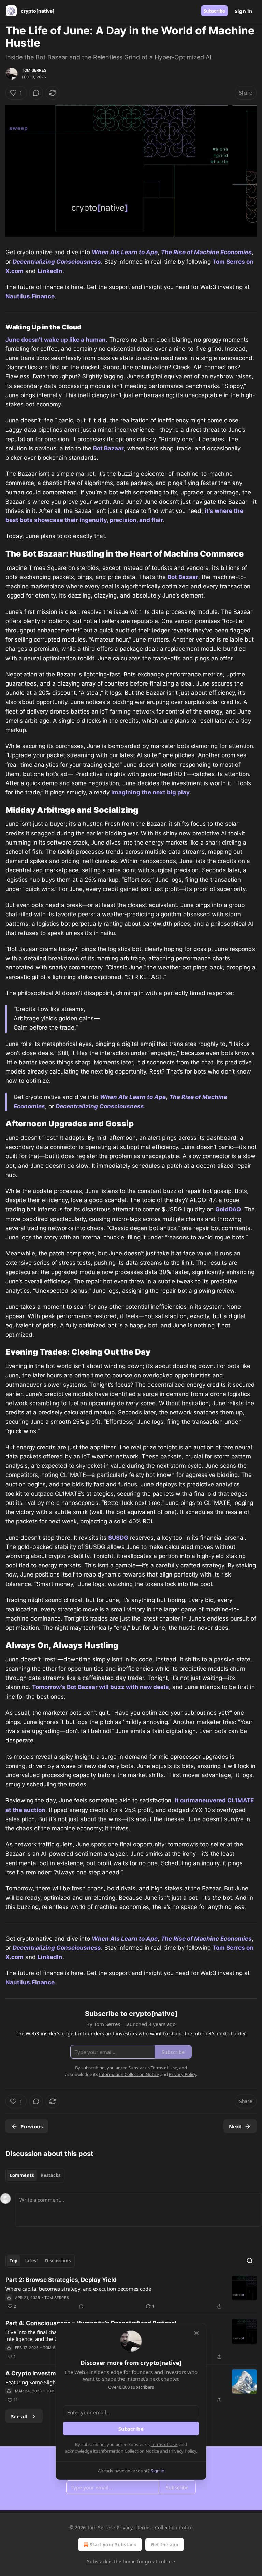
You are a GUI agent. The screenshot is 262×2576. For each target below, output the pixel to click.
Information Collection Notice (129, 2451)
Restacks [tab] (50, 2175)
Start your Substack (113, 2544)
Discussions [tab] (58, 2261)
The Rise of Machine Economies (206, 252)
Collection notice (174, 2527)
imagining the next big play (150, 792)
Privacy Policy (183, 2451)
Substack (97, 2561)
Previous (32, 2126)
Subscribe (214, 11)
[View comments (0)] (36, 93)
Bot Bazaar (108, 448)
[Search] (250, 2261)
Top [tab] (13, 2261)
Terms (144, 2527)
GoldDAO (228, 1209)
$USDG (118, 1538)
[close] (196, 2333)
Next (235, 2126)
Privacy (125, 2527)
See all (19, 2416)
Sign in (244, 11)
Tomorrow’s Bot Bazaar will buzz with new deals (100, 1687)
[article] (131, 2293)
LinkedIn (50, 271)
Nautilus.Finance (30, 296)
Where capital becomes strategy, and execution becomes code (78, 2289)
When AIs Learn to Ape (125, 252)
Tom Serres (34, 70)
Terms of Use (164, 2444)
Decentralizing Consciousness (57, 262)
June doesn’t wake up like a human (56, 340)
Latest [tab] (31, 2261)
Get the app (165, 2544)
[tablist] (35, 2175)
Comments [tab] (22, 2175)
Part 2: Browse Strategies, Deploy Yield (61, 2280)
